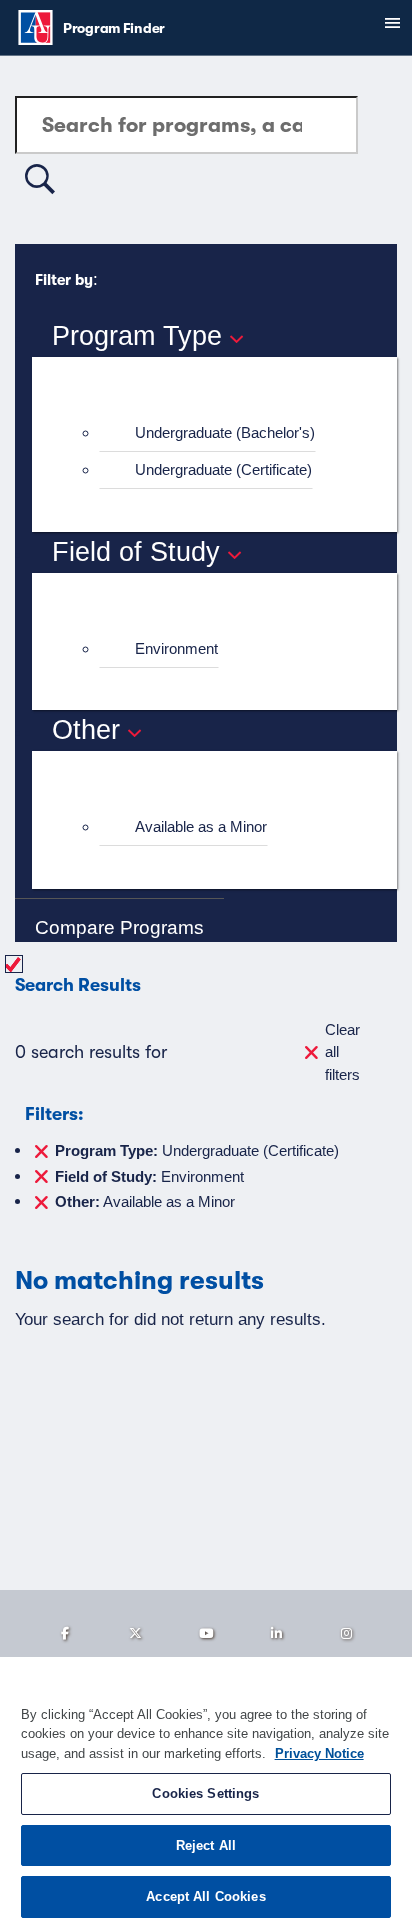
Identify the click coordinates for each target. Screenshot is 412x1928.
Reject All (206, 1845)
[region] (206, 1792)
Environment (176, 648)
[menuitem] (223, 433)
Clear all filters (342, 1052)
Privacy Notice (319, 1753)
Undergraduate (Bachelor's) (225, 432)
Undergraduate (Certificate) (223, 469)
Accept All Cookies (205, 1896)
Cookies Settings (205, 1793)
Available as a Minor (201, 826)
